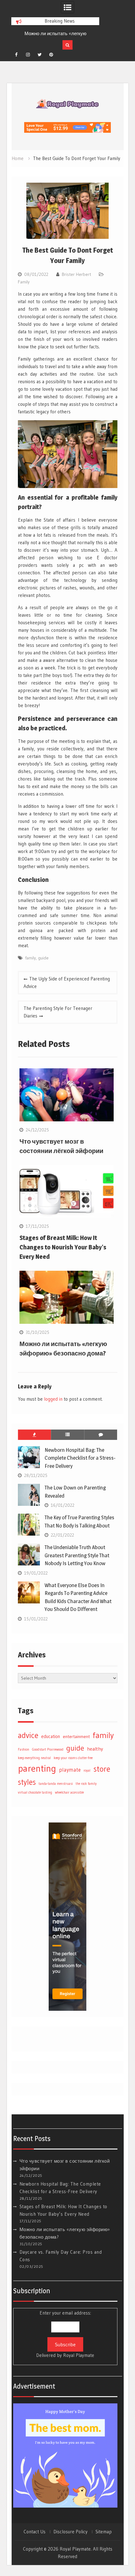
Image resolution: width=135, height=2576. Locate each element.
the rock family (86, 1784)
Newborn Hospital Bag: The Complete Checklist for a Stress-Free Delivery (80, 1458)
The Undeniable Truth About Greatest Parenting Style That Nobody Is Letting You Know (77, 1555)
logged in (53, 1399)
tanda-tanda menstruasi (56, 1784)
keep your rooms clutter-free (73, 1758)
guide (43, 958)
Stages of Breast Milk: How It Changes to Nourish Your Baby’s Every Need (63, 1247)
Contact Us (35, 2532)
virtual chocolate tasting (35, 1792)
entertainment (76, 1736)
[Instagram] (28, 55)
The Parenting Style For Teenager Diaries (58, 1012)
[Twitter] (40, 55)
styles (27, 1782)
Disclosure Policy (70, 2532)
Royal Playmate (79, 2355)
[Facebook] (16, 55)
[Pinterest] (51, 55)
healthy (95, 1749)
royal (87, 1771)
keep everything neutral (34, 1758)
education (51, 1736)
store (102, 1769)
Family (24, 282)
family (30, 958)
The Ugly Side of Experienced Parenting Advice (67, 982)
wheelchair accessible (69, 1792)
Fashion (24, 1750)
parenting (37, 1768)
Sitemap (104, 2532)
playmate (70, 1770)
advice (28, 1735)
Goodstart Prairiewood (48, 1750)
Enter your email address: (65, 2334)
